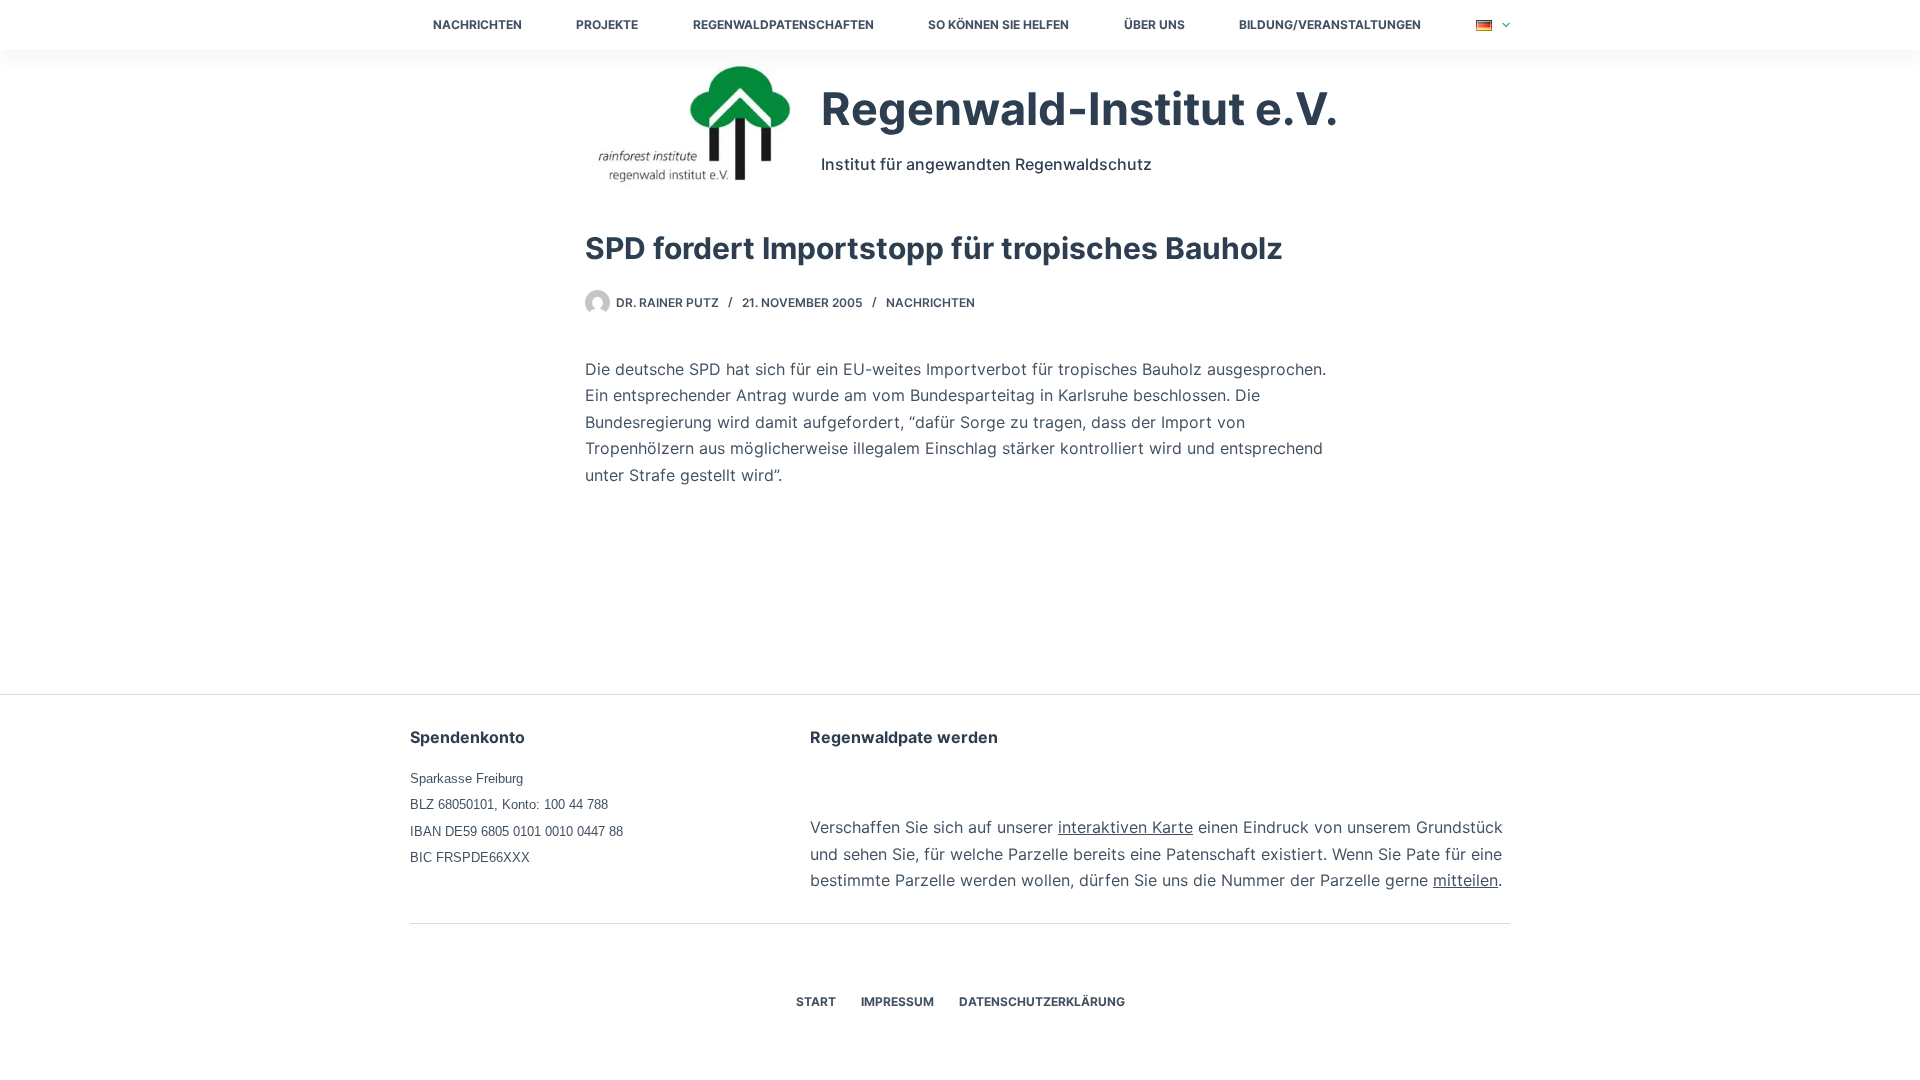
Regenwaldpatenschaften (783, 24)
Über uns (1154, 24)
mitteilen (1465, 880)
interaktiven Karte (1125, 827)
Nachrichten (477, 24)
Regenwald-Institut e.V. (1079, 108)
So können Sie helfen (998, 24)
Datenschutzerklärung (1042, 1001)
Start (816, 1001)
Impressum (897, 1001)
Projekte (607, 24)
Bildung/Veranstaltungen (1330, 24)
